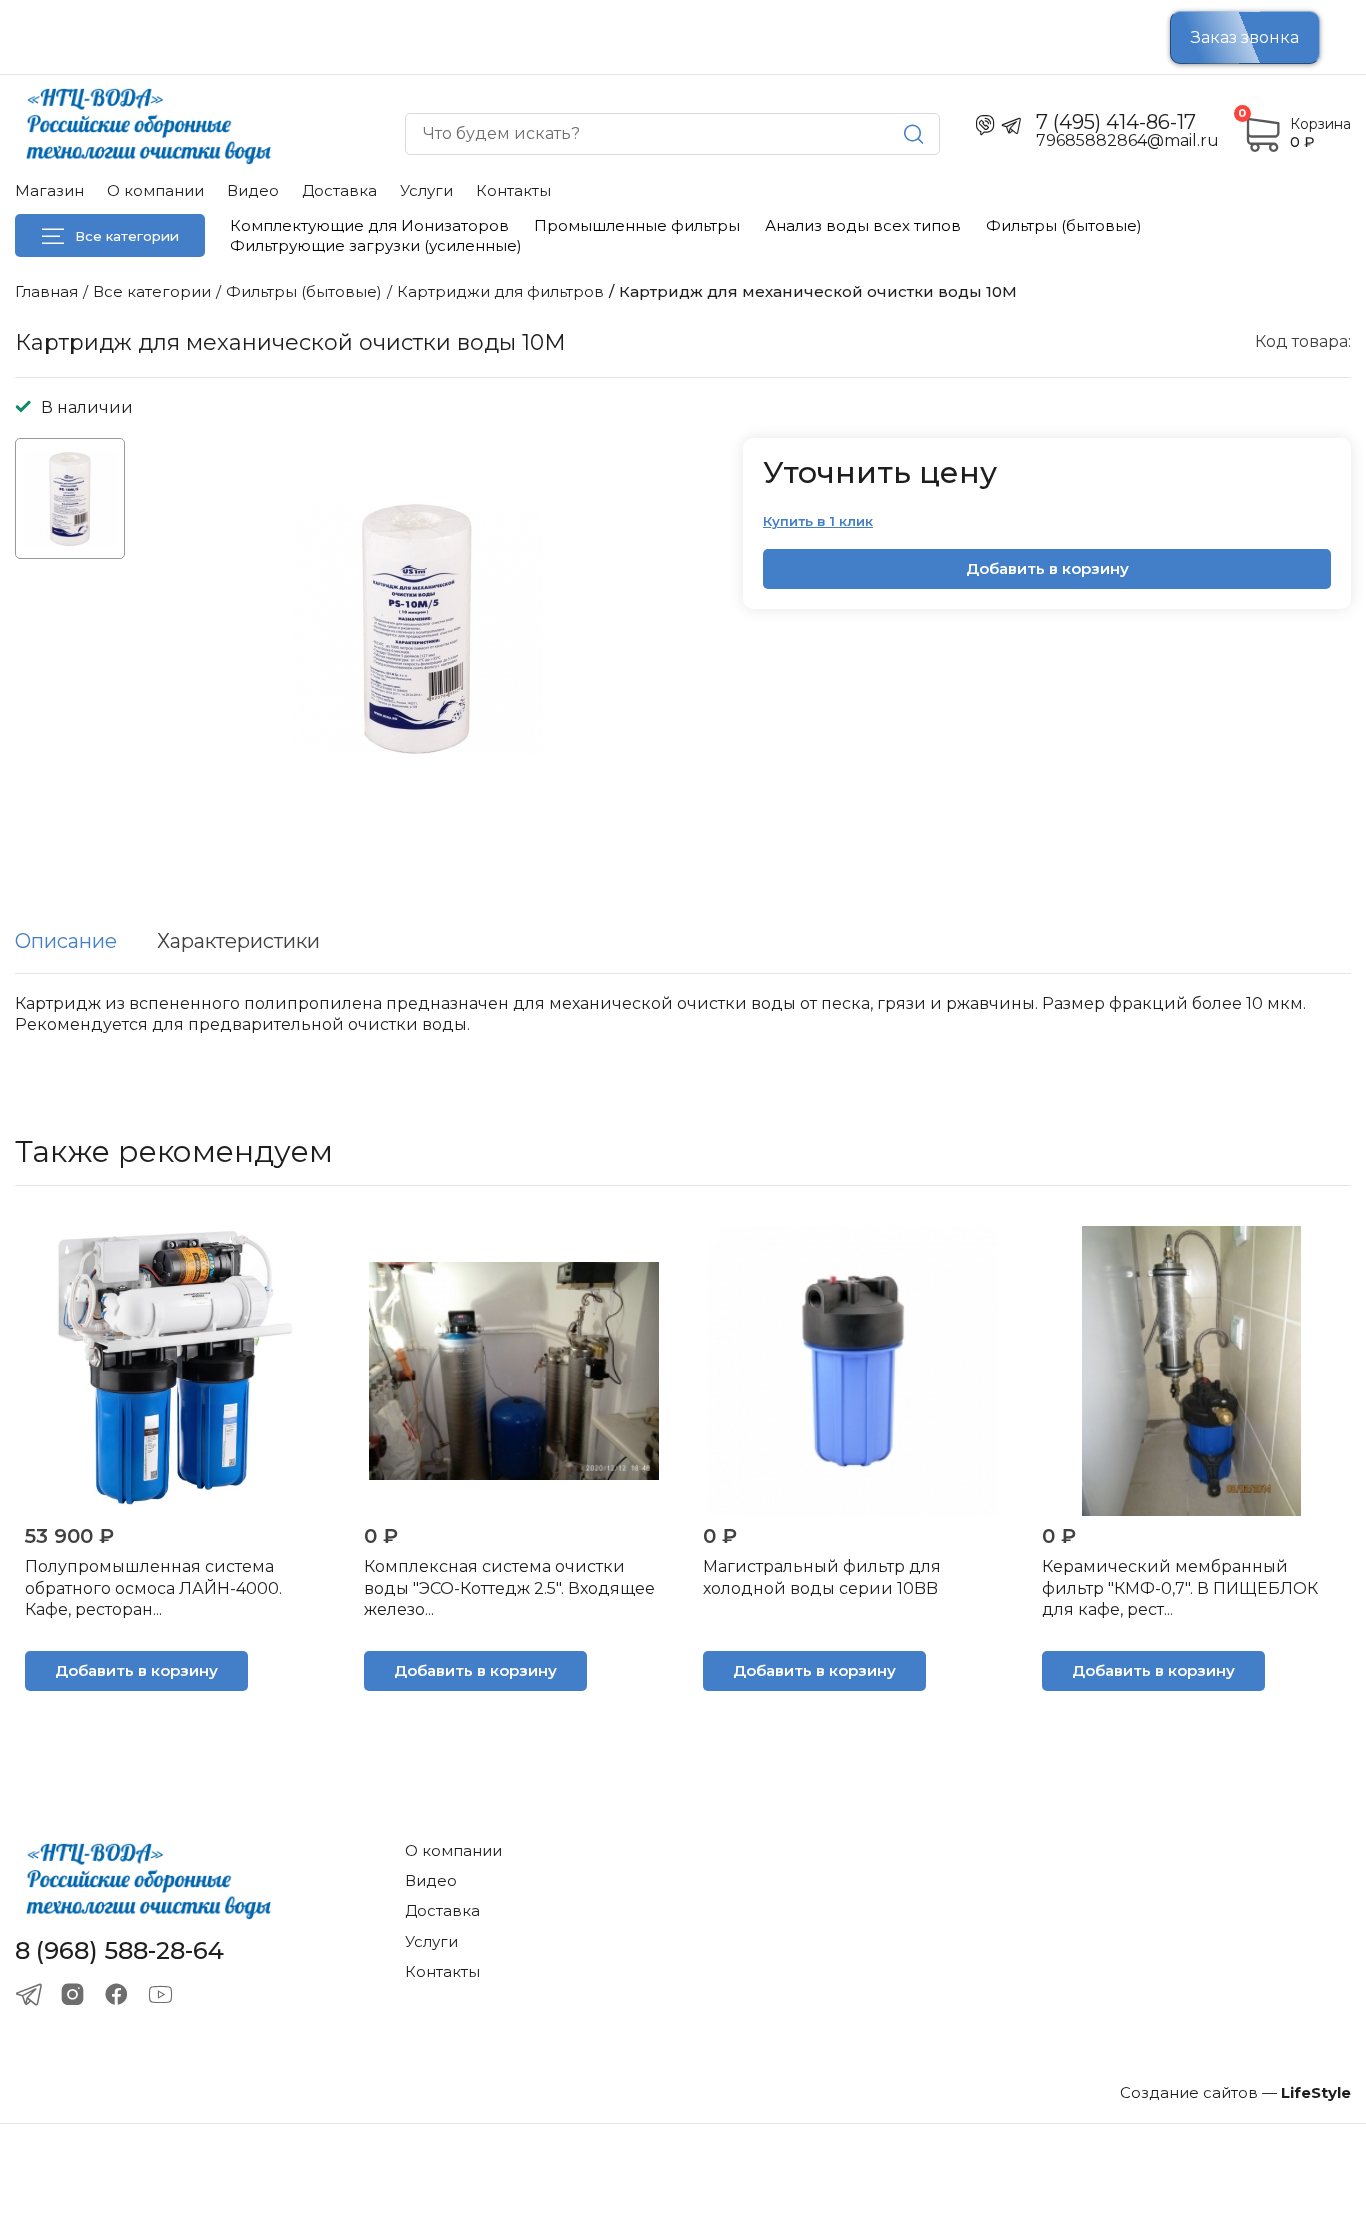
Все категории (127, 236)
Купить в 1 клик (818, 521)
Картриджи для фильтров (500, 291)
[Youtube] (160, 1994)
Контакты (513, 190)
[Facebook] (116, 1994)
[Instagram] (72, 1994)
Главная (46, 291)
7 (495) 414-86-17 (1116, 122)
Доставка (339, 190)
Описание (66, 941)
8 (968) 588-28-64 (119, 1951)
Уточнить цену (880, 472)
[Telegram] (28, 1994)
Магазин (49, 190)
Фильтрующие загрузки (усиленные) (376, 245)
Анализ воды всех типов (863, 225)
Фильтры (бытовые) (1064, 225)
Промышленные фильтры (637, 225)
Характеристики (238, 941)
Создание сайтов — (1235, 2092)
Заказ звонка (1245, 37)
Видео (253, 190)
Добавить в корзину (1047, 568)
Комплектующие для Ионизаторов (369, 225)
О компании (155, 190)
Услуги (426, 190)
